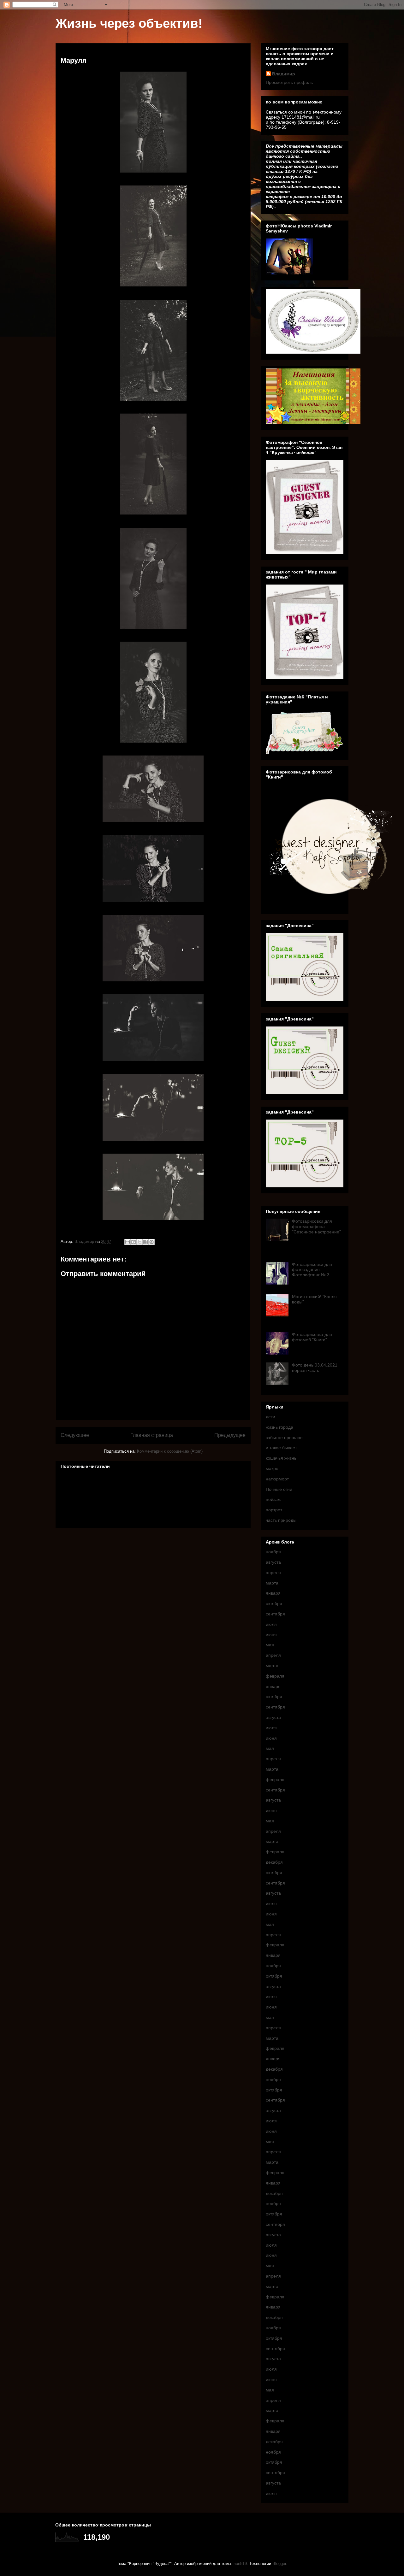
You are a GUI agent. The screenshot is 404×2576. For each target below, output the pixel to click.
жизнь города (279, 1427)
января (273, 1593)
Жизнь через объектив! (129, 23)
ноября (273, 1552)
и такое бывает (281, 1448)
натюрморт (277, 1479)
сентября (275, 1614)
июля (271, 1624)
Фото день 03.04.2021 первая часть (315, 1368)
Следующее (75, 1435)
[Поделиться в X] (140, 1242)
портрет (274, 1510)
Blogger (279, 2564)
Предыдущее (230, 1435)
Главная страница (152, 1435)
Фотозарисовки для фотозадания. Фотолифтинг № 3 (312, 1270)
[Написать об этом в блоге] (134, 1242)
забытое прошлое (284, 1438)
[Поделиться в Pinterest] (151, 1242)
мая (270, 1645)
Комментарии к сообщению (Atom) (170, 1451)
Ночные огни (279, 1489)
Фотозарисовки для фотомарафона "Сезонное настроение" (316, 1226)
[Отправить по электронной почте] (128, 1242)
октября (274, 1603)
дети (270, 1417)
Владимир (284, 74)
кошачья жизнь (281, 1458)
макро (272, 1468)
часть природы (281, 1520)
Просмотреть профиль (289, 82)
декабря (274, 1862)
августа (273, 1562)
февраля (275, 1676)
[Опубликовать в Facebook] (146, 1242)
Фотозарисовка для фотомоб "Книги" (312, 1337)
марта (272, 1583)
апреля (273, 1573)
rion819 (240, 2564)
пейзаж (273, 1499)
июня (271, 1635)
